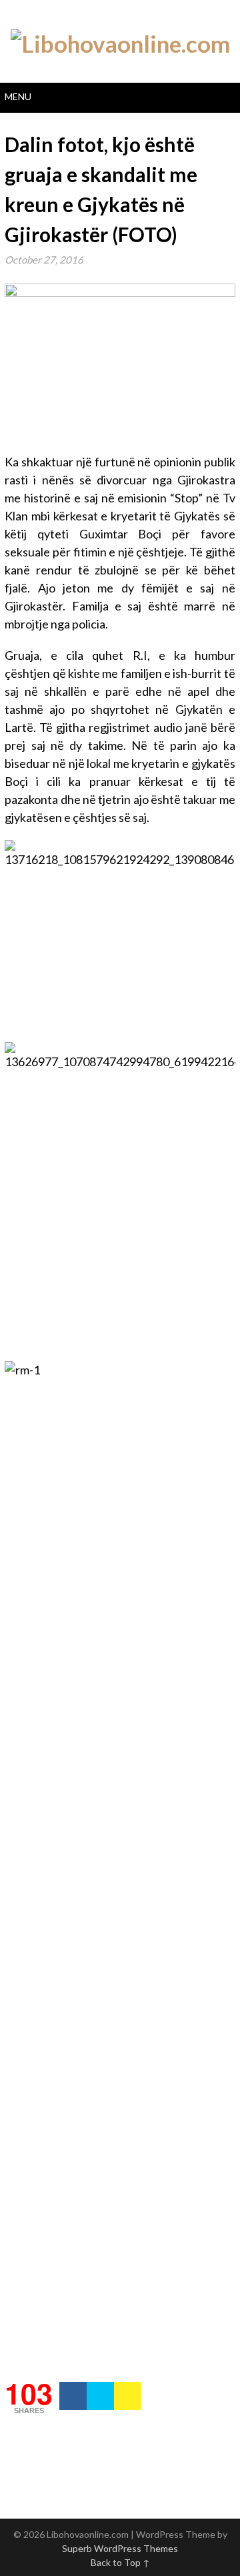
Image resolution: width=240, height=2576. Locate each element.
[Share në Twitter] (100, 2396)
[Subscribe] (128, 2396)
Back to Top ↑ (120, 2562)
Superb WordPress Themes (120, 2548)
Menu (18, 96)
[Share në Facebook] (73, 2396)
